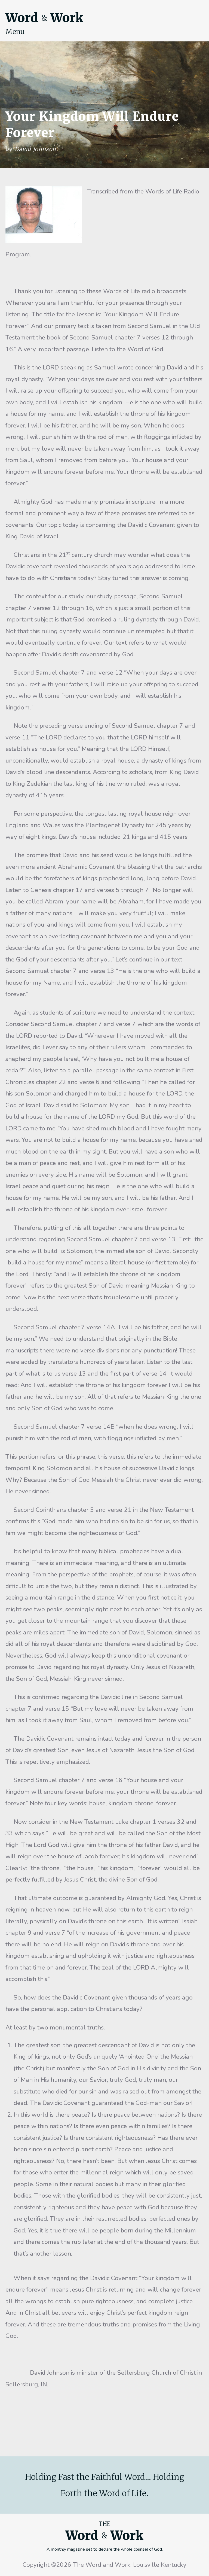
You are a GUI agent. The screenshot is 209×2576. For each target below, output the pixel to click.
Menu (15, 32)
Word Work (44, 18)
